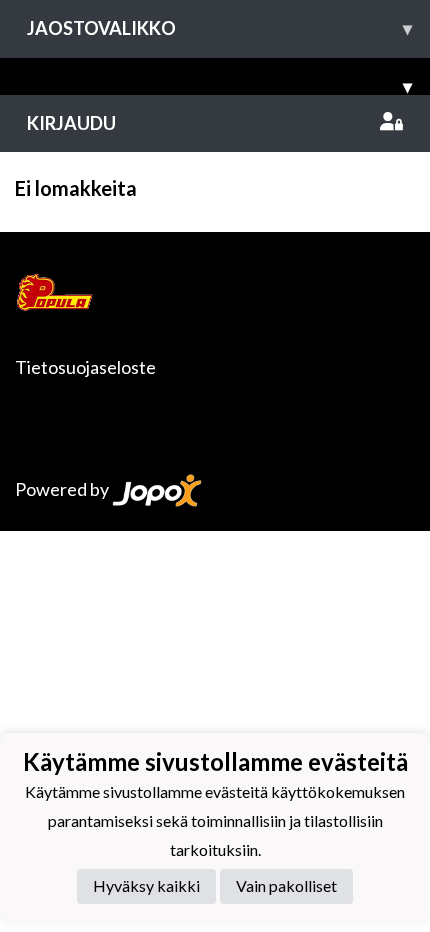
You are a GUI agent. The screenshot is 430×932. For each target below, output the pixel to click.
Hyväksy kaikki (146, 885)
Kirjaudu (71, 123)
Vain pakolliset (286, 885)
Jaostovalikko (219, 28)
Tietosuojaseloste (85, 367)
